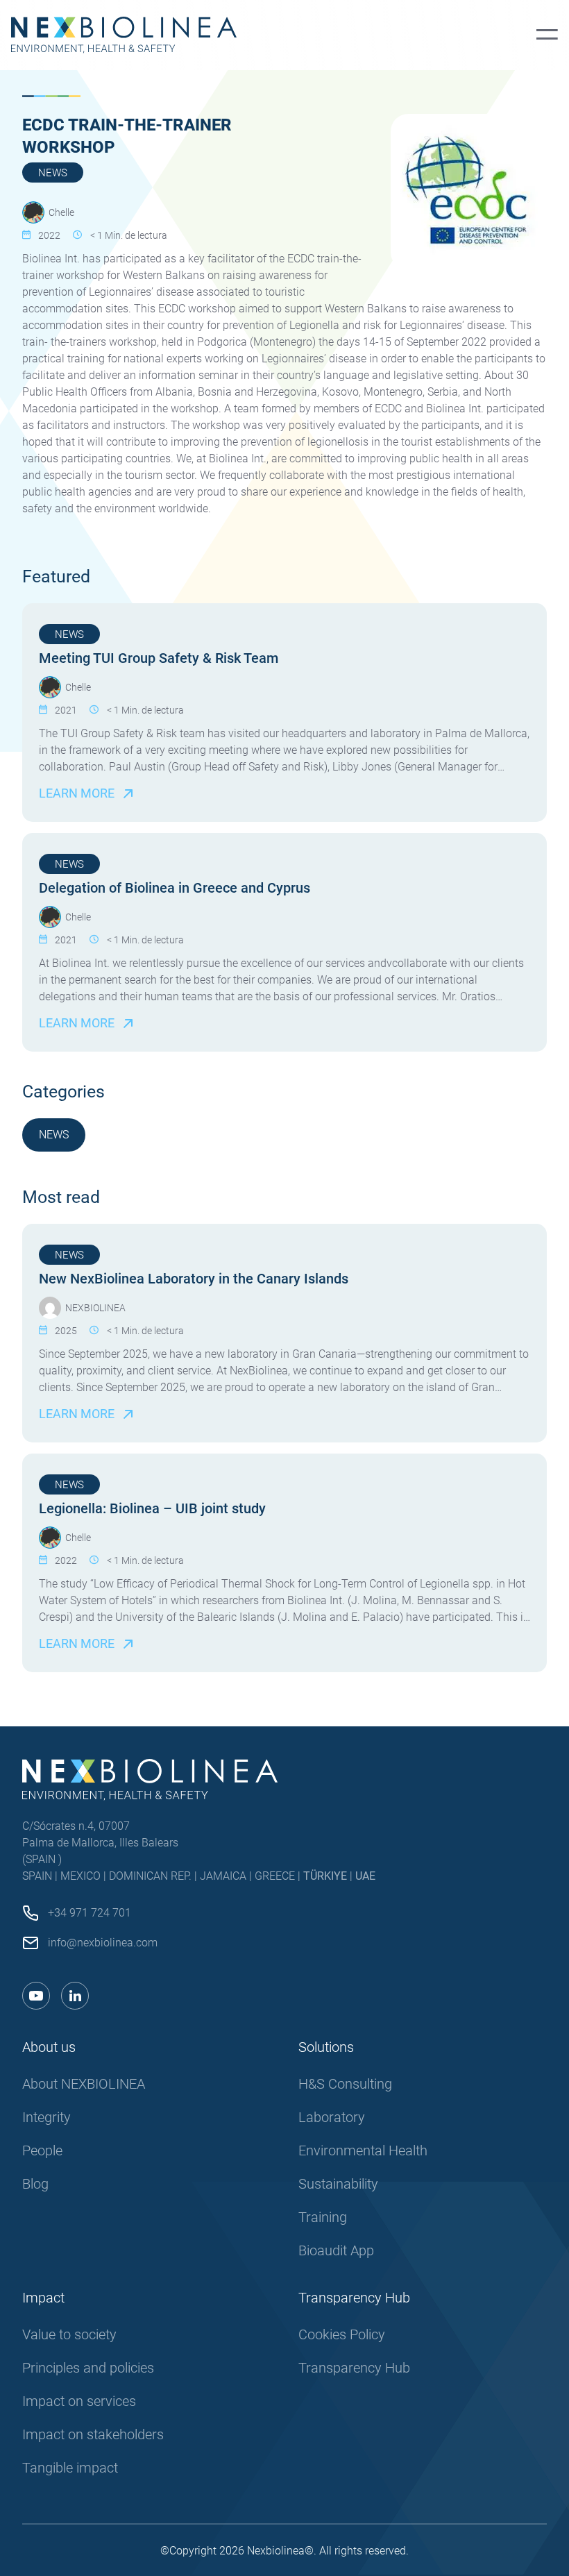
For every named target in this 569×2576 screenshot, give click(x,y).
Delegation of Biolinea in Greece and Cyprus (175, 888)
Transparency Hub (354, 2368)
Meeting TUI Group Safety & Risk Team (159, 658)
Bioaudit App (336, 2250)
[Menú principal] (547, 35)
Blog (35, 2184)
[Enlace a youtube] (36, 1996)
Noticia (128, 1135)
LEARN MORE (77, 793)
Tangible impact (70, 2468)
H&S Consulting (345, 2084)
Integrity (46, 2117)
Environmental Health (363, 2150)
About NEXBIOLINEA (84, 2084)
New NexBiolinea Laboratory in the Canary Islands (194, 1279)
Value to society (69, 2334)
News (53, 173)
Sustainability (338, 2184)
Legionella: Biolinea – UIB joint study (152, 1508)
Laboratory (332, 2117)
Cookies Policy (342, 2334)
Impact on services (79, 2401)
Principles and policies (88, 2368)
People (42, 2150)
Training (323, 2217)
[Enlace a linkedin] (75, 1996)
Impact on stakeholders (93, 2434)
